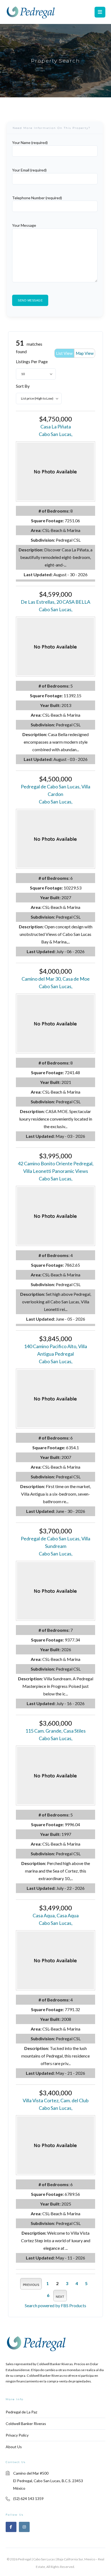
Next (60, 2297)
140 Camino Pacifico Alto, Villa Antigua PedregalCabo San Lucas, (55, 1354)
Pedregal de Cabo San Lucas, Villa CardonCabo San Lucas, (55, 794)
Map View (85, 353)
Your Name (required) (30, 142)
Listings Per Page (32, 361)
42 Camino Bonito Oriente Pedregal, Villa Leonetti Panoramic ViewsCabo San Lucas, (56, 1171)
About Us (14, 2447)
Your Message (24, 225)
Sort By (23, 386)
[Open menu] (100, 12)
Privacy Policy (17, 2435)
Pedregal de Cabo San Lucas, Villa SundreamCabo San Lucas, (55, 1546)
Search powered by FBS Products (55, 2305)
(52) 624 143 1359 (28, 2498)
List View (64, 353)
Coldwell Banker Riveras (26, 2424)
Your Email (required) (29, 170)
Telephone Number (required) (37, 198)
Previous (31, 2285)
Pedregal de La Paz (21, 2412)
